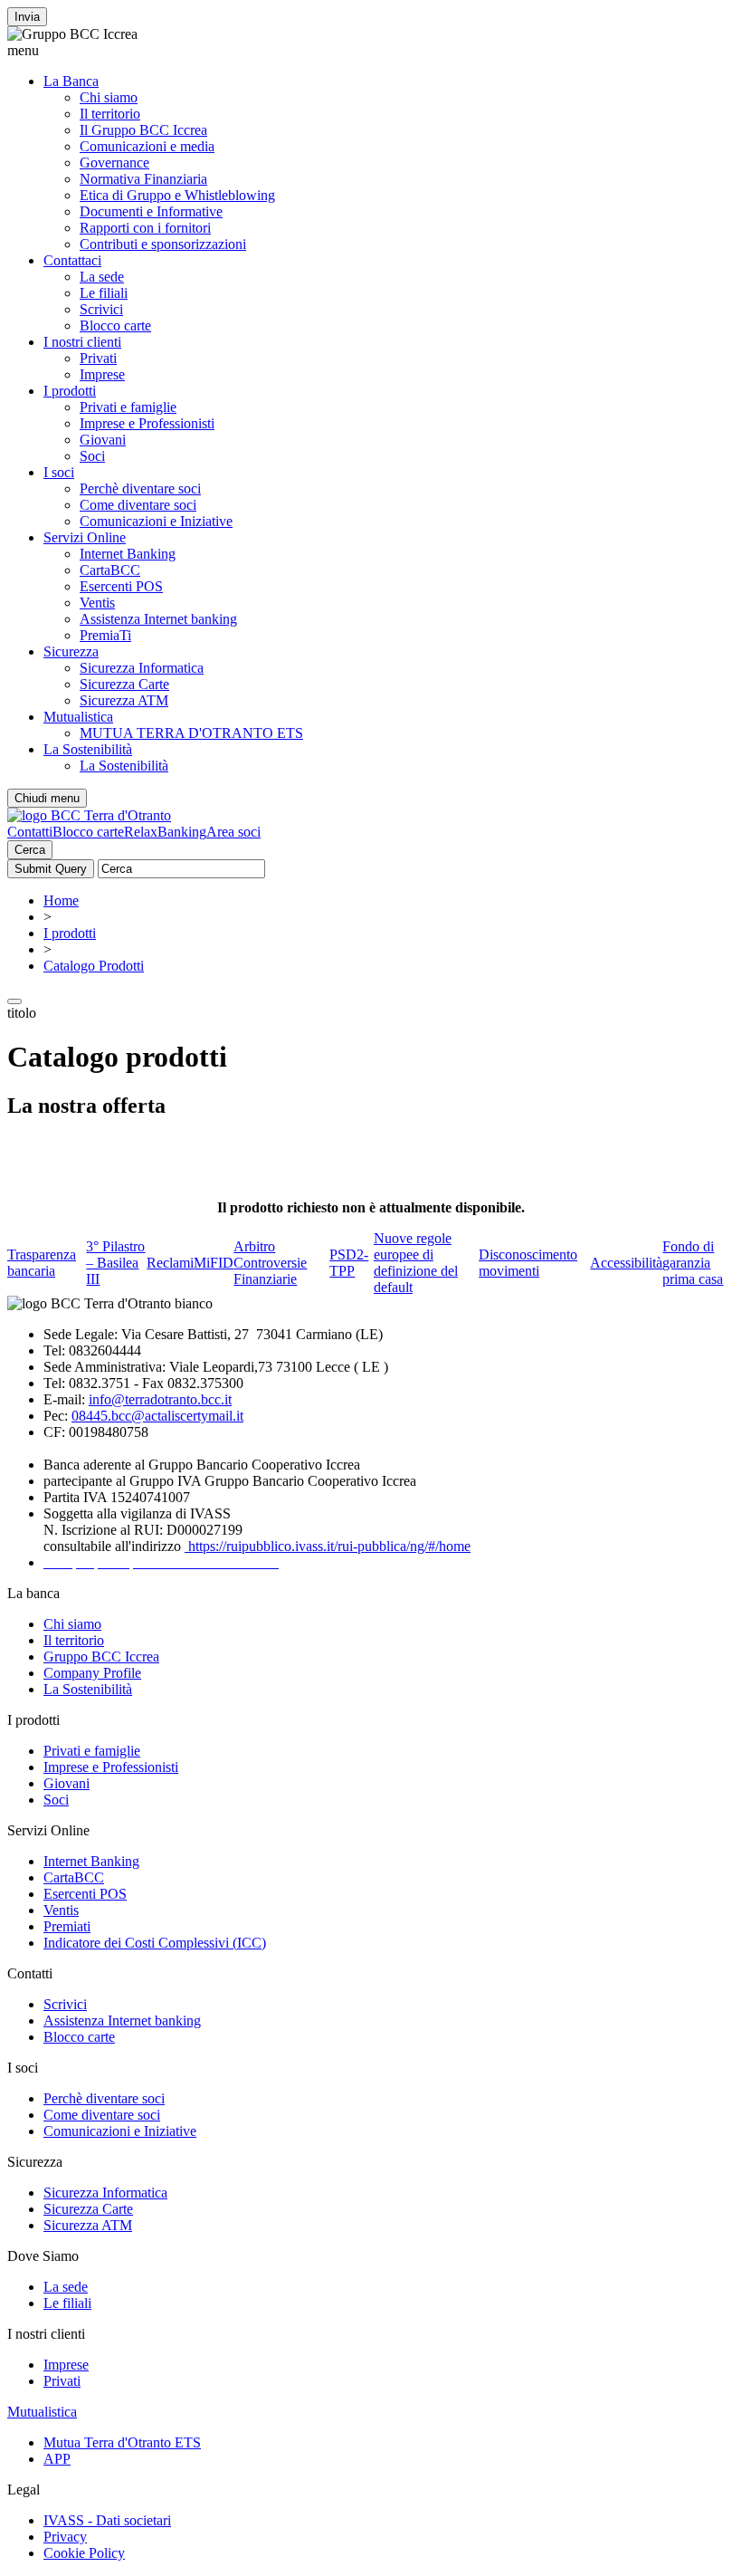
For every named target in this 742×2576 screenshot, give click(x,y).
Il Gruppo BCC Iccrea (143, 130)
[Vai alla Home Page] (89, 815)
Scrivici (101, 309)
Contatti (30, 832)
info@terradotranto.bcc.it (160, 1399)
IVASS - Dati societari (107, 2520)
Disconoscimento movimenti (528, 1263)
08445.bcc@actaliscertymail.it (157, 1416)
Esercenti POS (121, 586)
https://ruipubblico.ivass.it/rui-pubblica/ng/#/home (328, 1546)
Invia (27, 17)
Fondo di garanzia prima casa (693, 1263)
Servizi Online (85, 537)
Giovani (103, 440)
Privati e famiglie (128, 407)
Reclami (170, 1263)
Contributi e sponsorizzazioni (163, 244)
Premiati (67, 1926)
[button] (371, 51)
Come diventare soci (138, 505)
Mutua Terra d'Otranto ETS (122, 2442)
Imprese (102, 374)
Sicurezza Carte (124, 684)
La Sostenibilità (88, 749)
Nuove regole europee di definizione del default (416, 1263)
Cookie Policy (84, 2553)
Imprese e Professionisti (147, 423)
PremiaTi (105, 635)
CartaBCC (110, 570)
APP (57, 2459)
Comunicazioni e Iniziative (156, 521)
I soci (59, 472)
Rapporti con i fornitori (145, 228)
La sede (102, 277)
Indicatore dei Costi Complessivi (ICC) (155, 1943)
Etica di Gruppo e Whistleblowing (177, 195)
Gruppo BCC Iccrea (101, 1657)
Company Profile (92, 1673)
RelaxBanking (165, 832)
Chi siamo (109, 97)
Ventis (97, 603)
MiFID (214, 1263)
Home (61, 900)
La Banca (71, 81)
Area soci (233, 832)
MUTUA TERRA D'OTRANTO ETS (191, 733)
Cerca (30, 850)
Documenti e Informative (151, 211)
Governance (114, 163)
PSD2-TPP (349, 1263)
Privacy (65, 2537)
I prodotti (70, 391)
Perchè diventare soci (140, 488)
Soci (92, 456)
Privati (98, 358)
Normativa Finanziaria (143, 179)
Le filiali (104, 293)
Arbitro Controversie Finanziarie (270, 1263)
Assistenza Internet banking (158, 619)
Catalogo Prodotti (94, 966)
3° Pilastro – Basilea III (115, 1263)
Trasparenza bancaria (42, 1263)
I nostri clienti (82, 342)
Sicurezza (71, 651)
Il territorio (110, 114)
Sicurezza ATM (124, 700)
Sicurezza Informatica (142, 668)
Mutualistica (78, 717)
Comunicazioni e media (147, 146)
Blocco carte (115, 326)
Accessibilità (626, 1263)
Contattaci (72, 260)
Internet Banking (128, 554)
